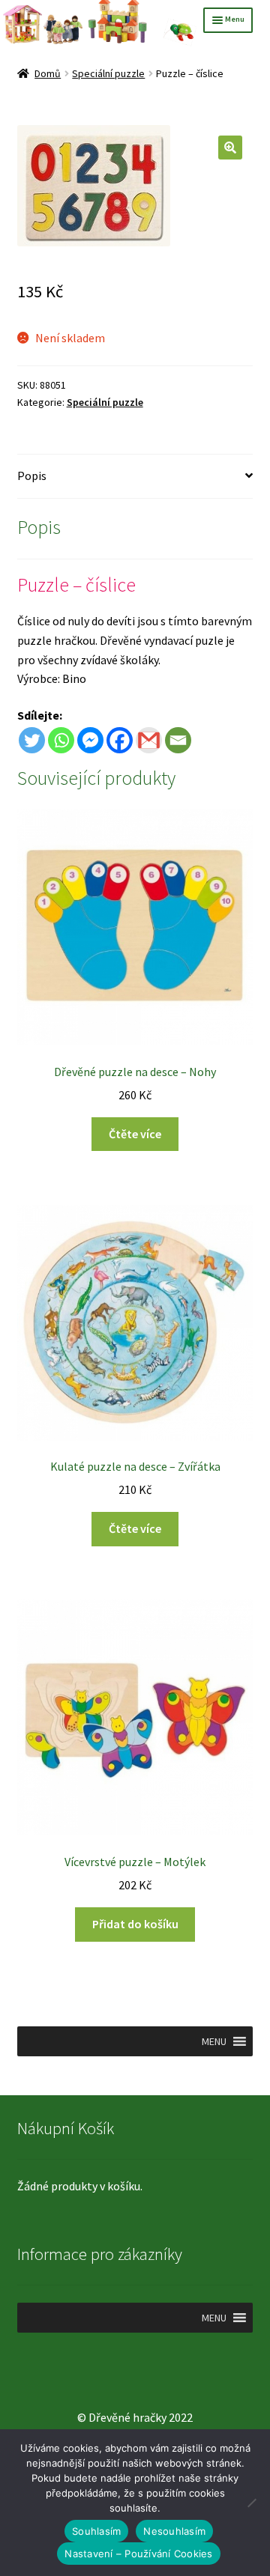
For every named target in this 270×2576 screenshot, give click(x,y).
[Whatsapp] (61, 740)
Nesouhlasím (174, 2531)
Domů (48, 73)
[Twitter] (32, 740)
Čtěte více (135, 1134)
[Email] (178, 740)
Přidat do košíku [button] (135, 1924)
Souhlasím (96, 2531)
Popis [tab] (32, 476)
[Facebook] (120, 740)
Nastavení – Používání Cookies (138, 2554)
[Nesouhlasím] (251, 2503)
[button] (230, 148)
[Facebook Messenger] (90, 740)
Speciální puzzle (108, 73)
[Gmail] (149, 740)
